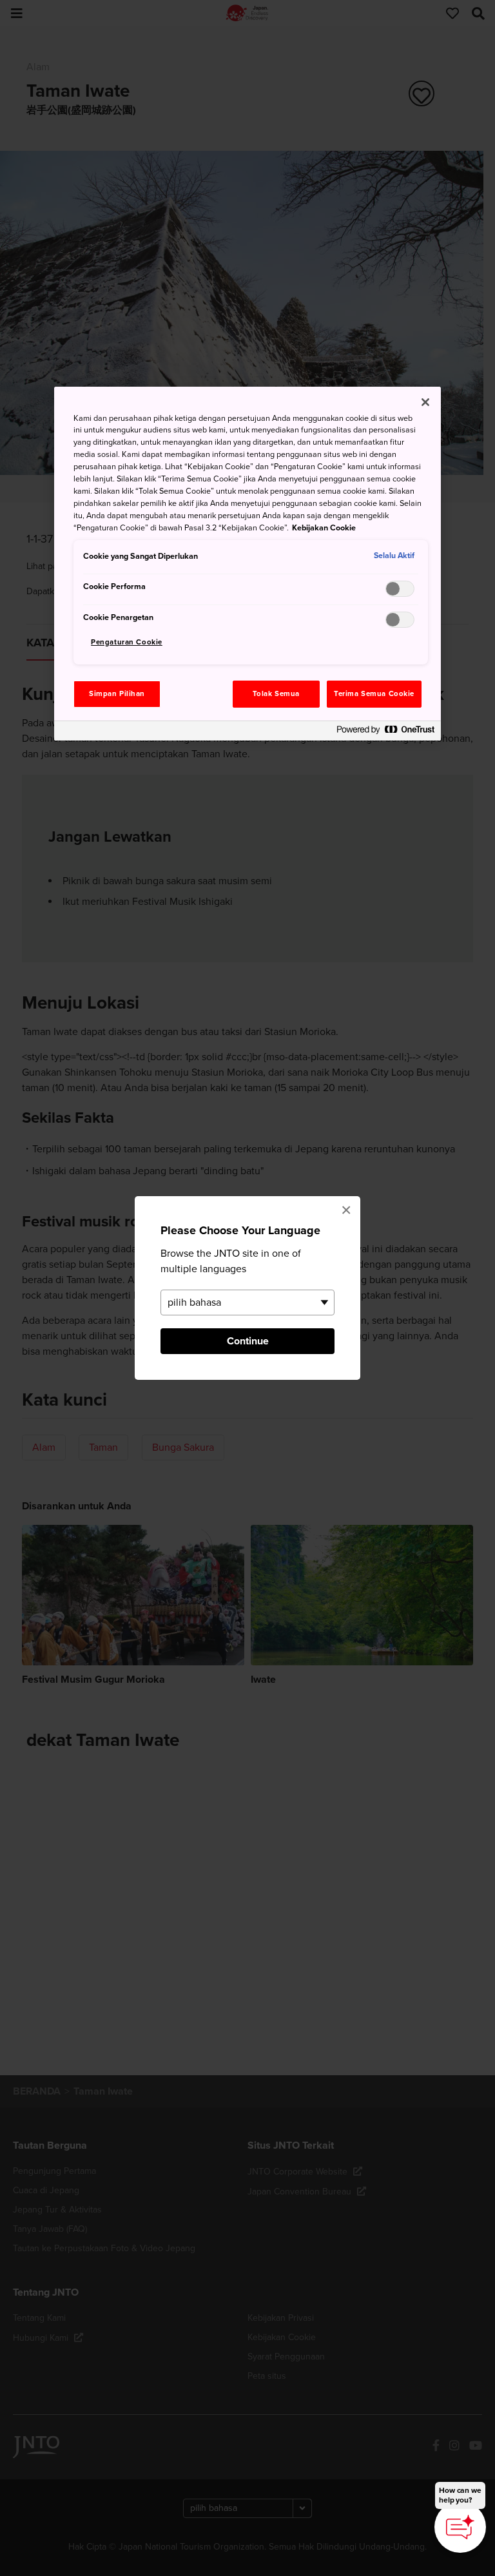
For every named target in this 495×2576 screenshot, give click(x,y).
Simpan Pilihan (117, 694)
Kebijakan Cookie (324, 528)
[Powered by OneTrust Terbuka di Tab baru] (385, 732)
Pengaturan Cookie (127, 642)
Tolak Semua (276, 694)
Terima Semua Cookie (374, 694)
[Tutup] (425, 402)
